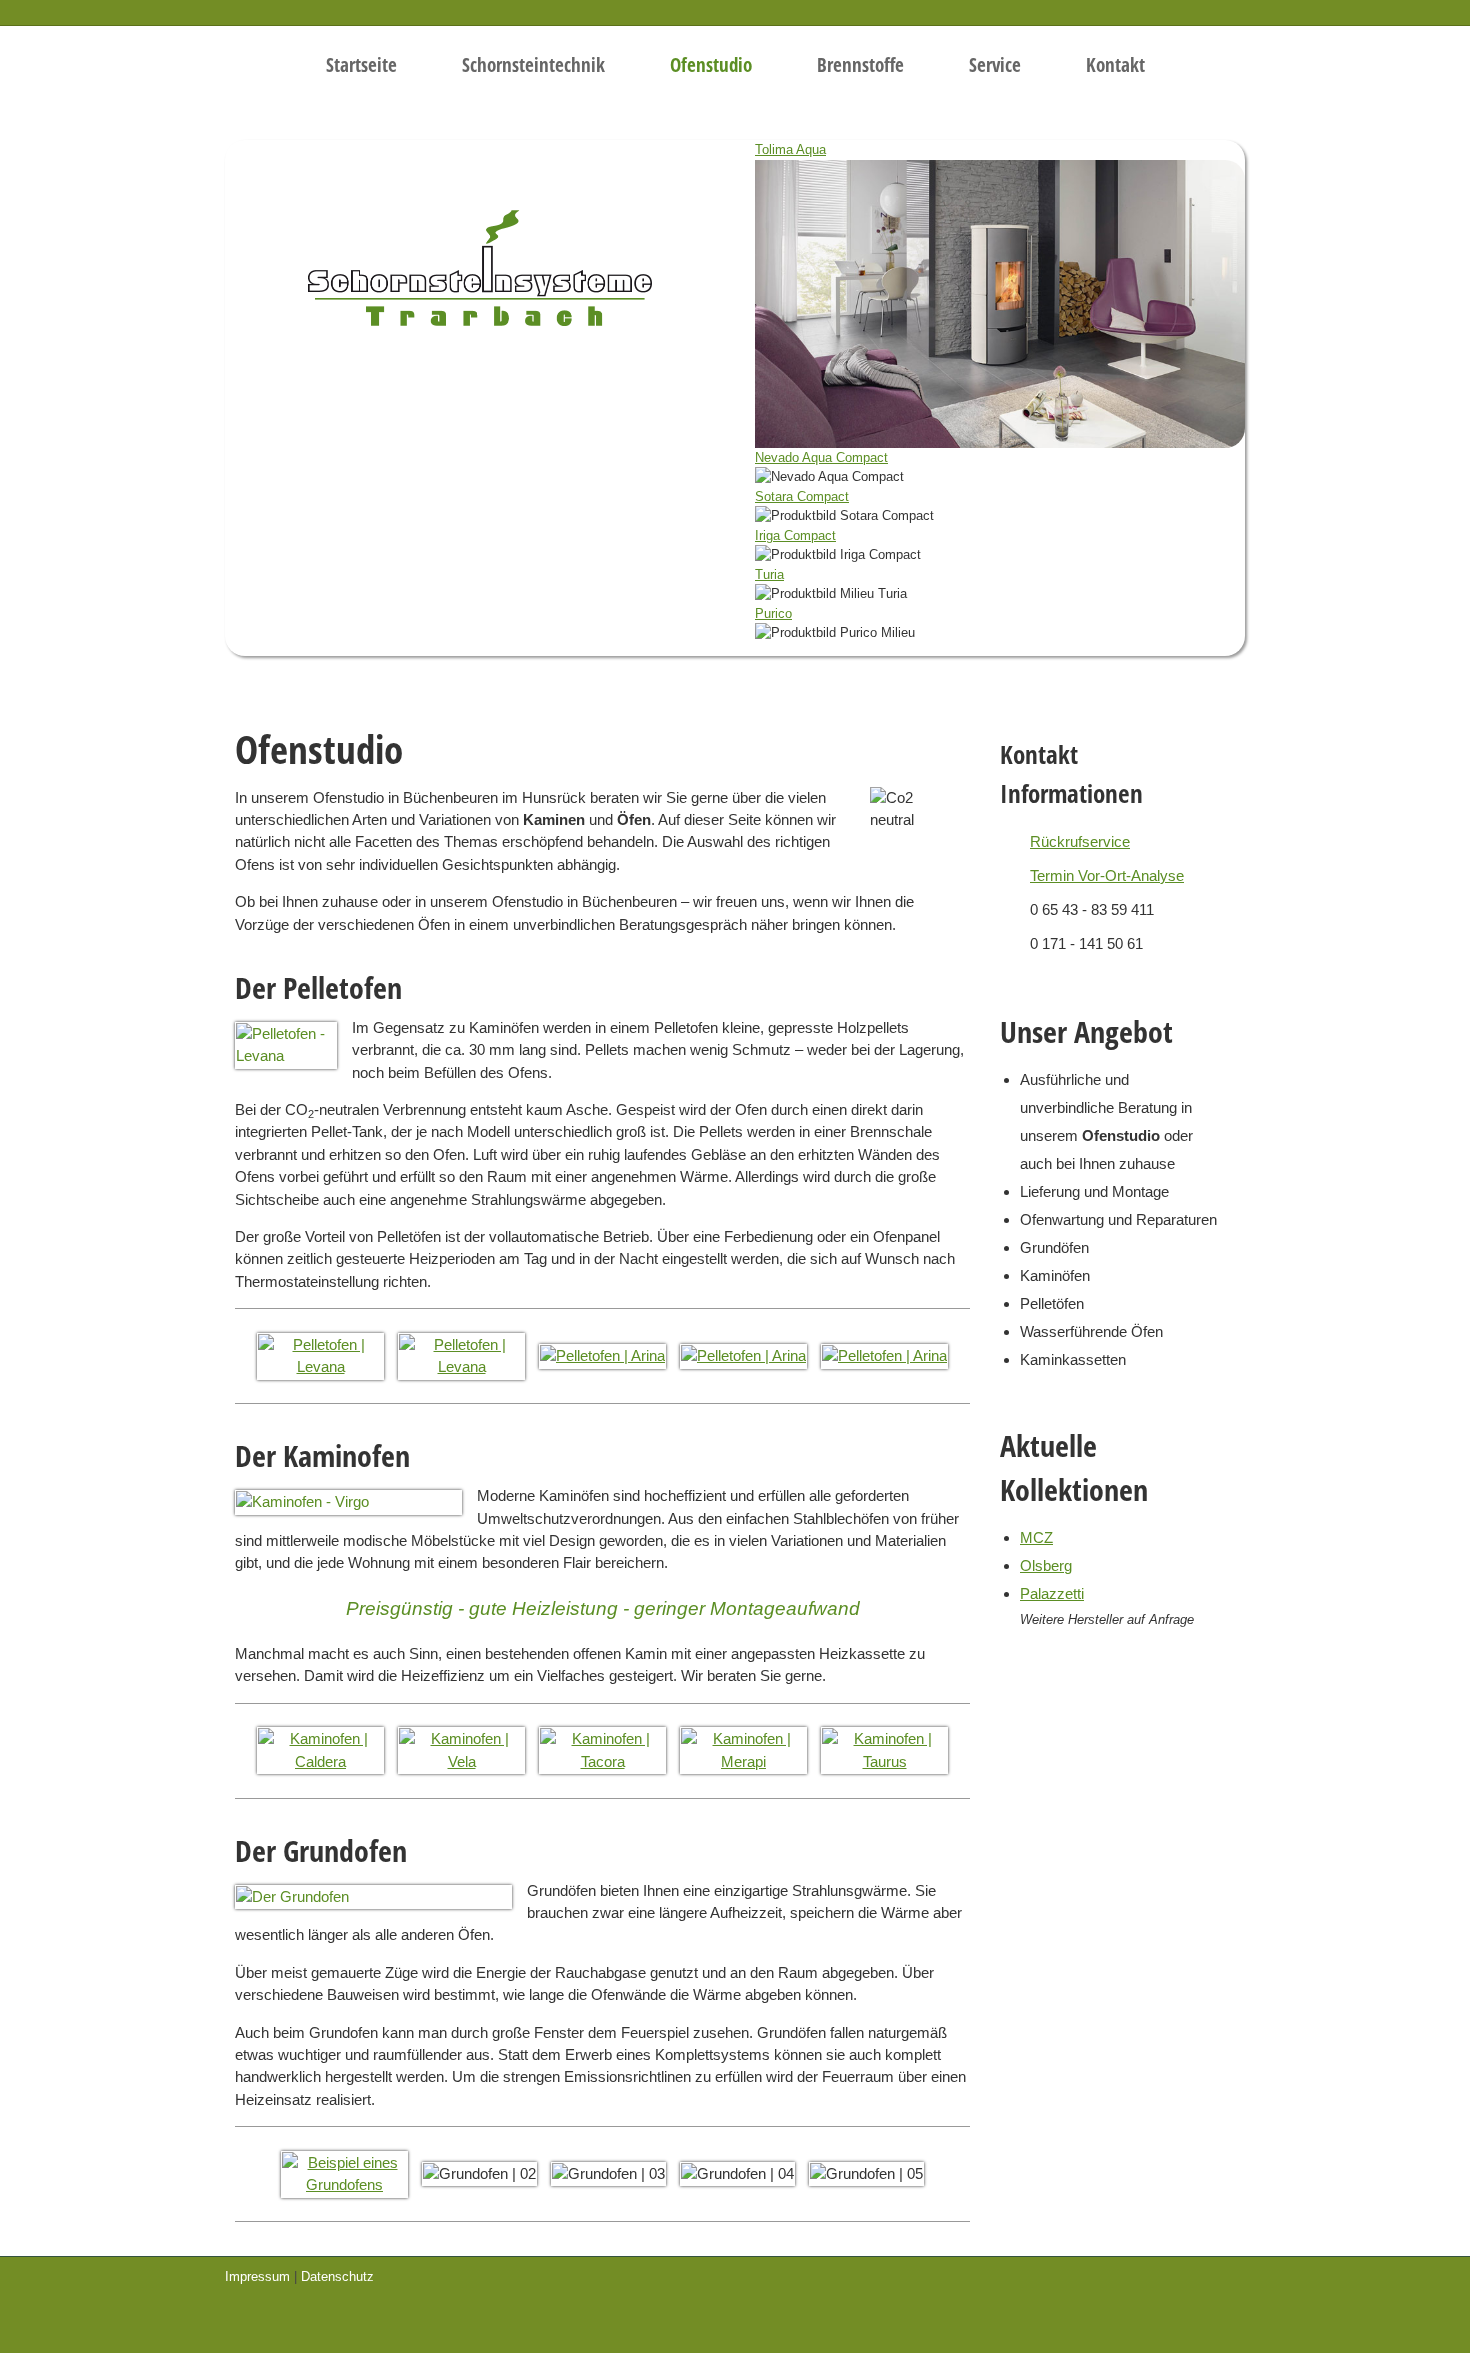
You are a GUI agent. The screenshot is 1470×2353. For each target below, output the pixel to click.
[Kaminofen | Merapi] (743, 1749)
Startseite (361, 65)
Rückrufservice (1080, 841)
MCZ (1036, 1537)
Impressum (257, 2276)
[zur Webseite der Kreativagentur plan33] (1190, 2280)
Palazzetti (1052, 1593)
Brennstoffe (860, 65)
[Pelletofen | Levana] (320, 1354)
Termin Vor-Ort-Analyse (1107, 875)
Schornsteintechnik (533, 65)
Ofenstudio (711, 65)
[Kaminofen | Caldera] (320, 1749)
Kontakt (1115, 65)
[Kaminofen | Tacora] (602, 1749)
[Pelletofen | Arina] (602, 1354)
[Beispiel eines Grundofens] (344, 2172)
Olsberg (1046, 1565)
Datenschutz (337, 2276)
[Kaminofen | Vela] (461, 1749)
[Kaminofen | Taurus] (884, 1749)
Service (995, 65)
